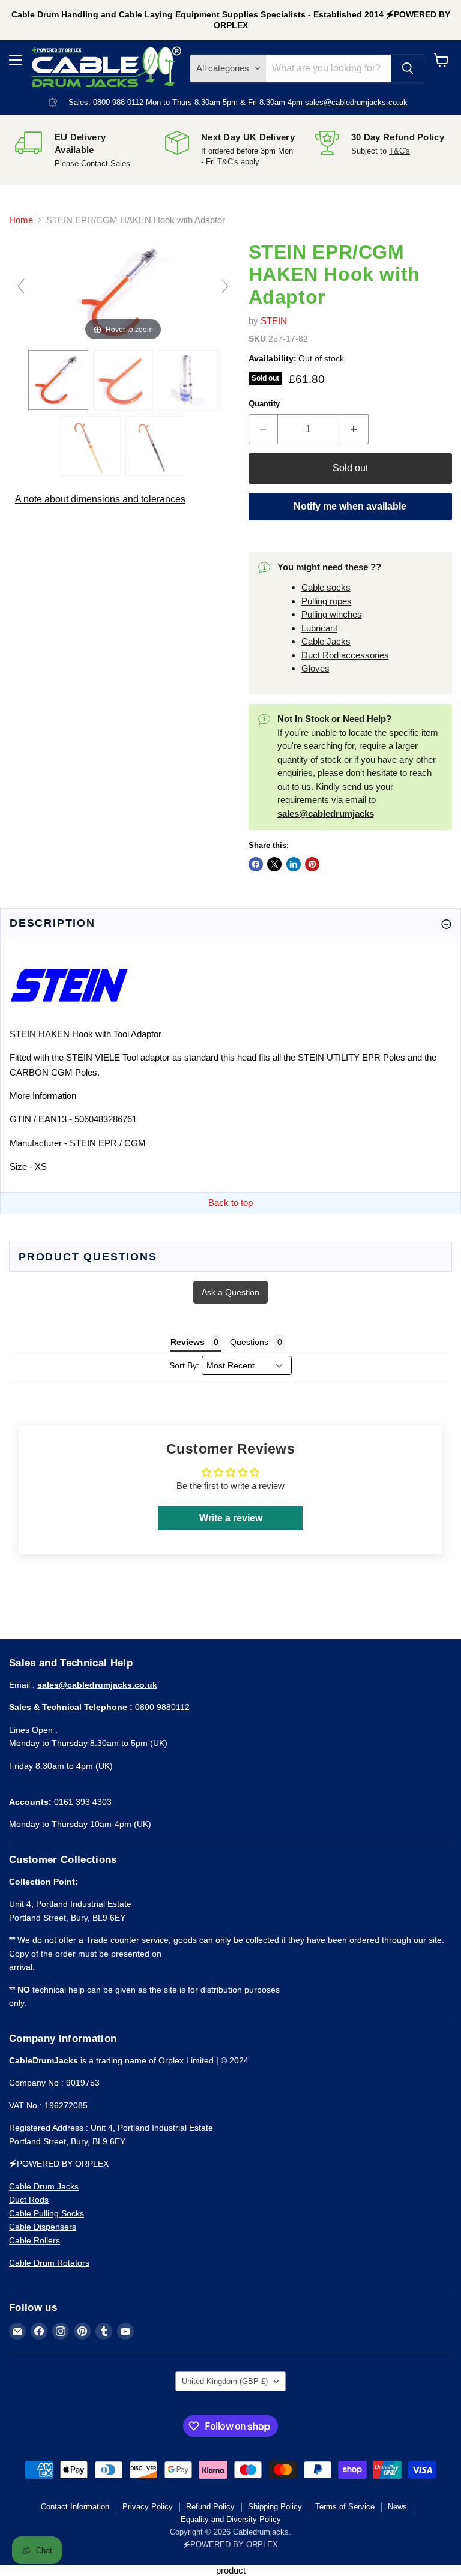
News (397, 2507)
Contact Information (75, 2507)
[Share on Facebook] (256, 864)
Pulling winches (332, 614)
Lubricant (319, 628)
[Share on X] (274, 864)
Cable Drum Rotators (49, 2263)
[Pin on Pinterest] (312, 864)
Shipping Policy (275, 2507)
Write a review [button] (231, 1518)
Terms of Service (345, 2507)
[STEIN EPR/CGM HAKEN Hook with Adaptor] (58, 380)
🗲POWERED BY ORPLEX (230, 2544)
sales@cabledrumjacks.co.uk (356, 102)
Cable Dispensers (43, 2227)
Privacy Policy (148, 2507)
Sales (120, 164)
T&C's (399, 151)
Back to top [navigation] (230, 1202)
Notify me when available (350, 506)
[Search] (408, 68)
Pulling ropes (327, 601)
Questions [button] (249, 1342)
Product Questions (88, 1257)
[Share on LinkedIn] (294, 864)
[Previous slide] (21, 286)
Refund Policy (210, 2507)
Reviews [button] (188, 1342)
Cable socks (326, 587)
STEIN (274, 321)
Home (21, 220)
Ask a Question (230, 1292)
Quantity (264, 404)
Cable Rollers (35, 2240)
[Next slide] (225, 286)
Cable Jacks (326, 641)
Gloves (315, 668)
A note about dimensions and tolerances (100, 499)
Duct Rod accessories (345, 655)
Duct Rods (29, 2200)
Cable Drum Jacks (44, 2186)
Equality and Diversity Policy (231, 2519)
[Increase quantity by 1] (354, 429)
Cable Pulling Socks (47, 2213)
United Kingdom (225, 2381)
